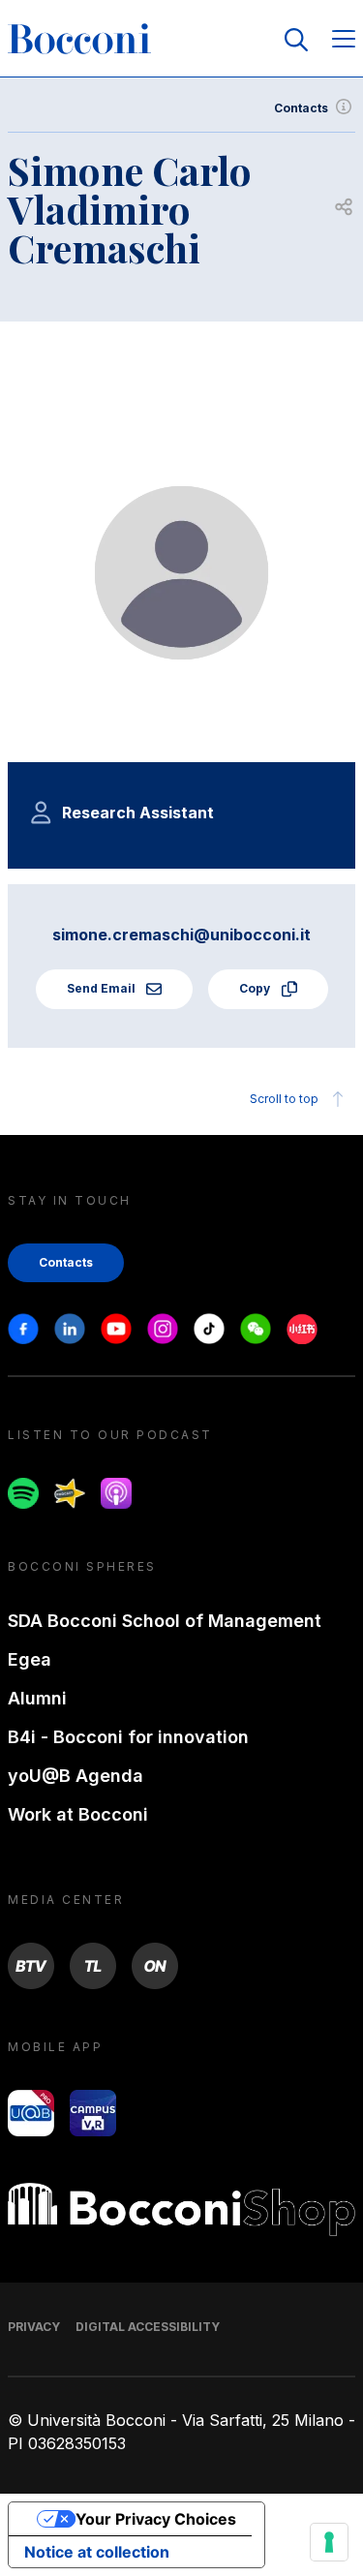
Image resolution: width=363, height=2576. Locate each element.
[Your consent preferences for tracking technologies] (329, 2542)
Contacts (301, 108)
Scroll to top (284, 1099)
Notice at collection (97, 2552)
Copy (256, 988)
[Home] (79, 40)
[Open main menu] (344, 40)
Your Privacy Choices (156, 2519)
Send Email (103, 988)
